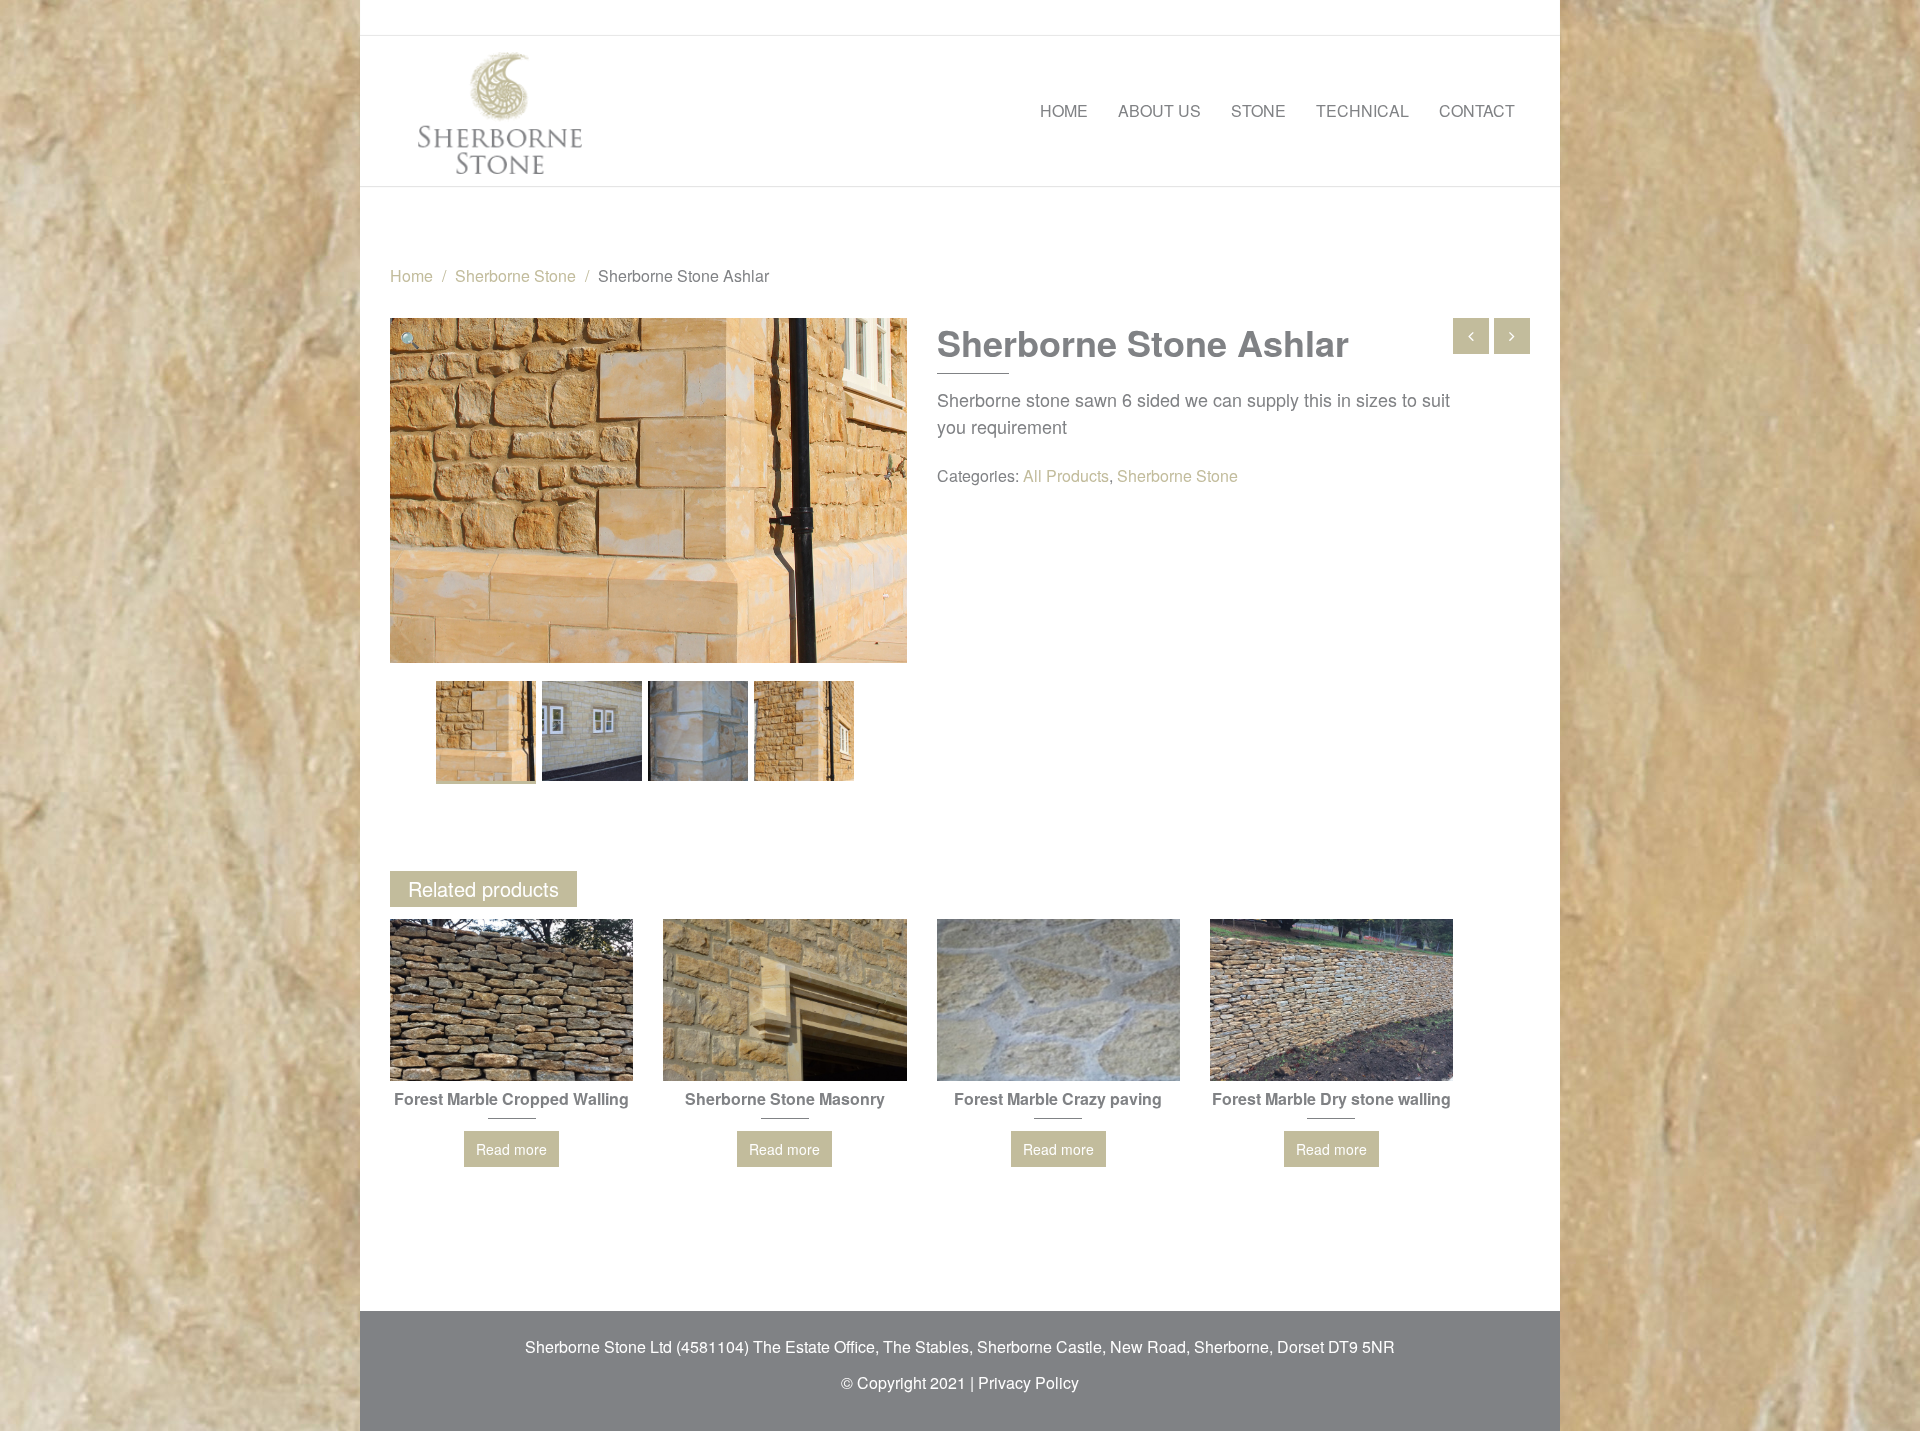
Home (1064, 110)
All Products (1066, 475)
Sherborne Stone (515, 275)
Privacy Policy (1028, 1382)
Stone (1258, 110)
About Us (1159, 110)
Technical (1362, 110)
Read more (511, 1149)
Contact (1477, 110)
